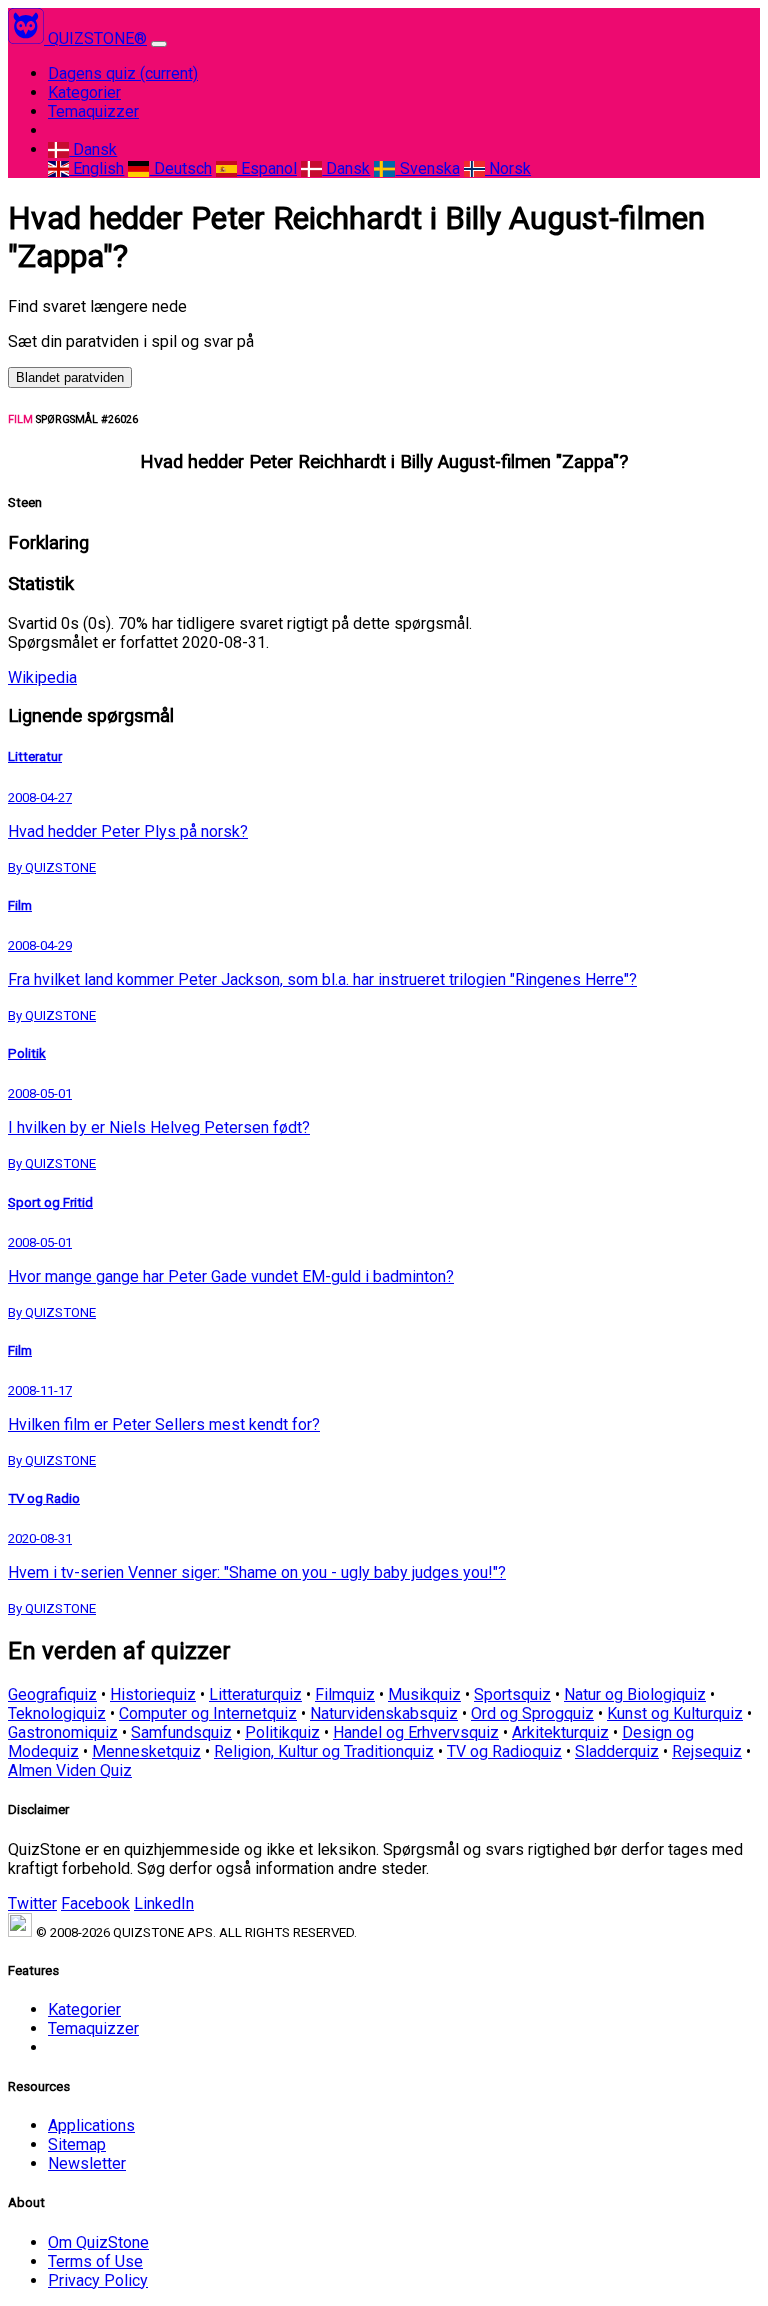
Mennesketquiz (146, 1751)
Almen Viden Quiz (70, 1770)
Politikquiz (282, 1732)
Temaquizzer (93, 111)
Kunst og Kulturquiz (675, 1713)
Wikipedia (42, 677)
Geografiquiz (52, 1694)
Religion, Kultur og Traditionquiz (324, 1751)
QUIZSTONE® (97, 38)
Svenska (427, 168)
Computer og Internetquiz (208, 1713)
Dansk (93, 149)
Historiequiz (153, 1694)
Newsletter (87, 2163)
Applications (91, 2125)
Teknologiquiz (57, 1713)
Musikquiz (424, 1694)
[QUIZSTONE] (28, 38)
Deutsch (180, 168)
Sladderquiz (617, 1751)
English (96, 168)
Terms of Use (95, 2261)
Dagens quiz (123, 73)
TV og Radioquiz (504, 1751)
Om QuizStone (98, 2242)
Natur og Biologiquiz (635, 1694)
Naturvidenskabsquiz (384, 1713)
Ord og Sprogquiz (532, 1713)
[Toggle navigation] (159, 44)
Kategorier (84, 92)
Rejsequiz (707, 1751)
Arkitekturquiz (560, 1732)
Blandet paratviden (70, 377)
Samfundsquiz (181, 1732)
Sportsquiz (512, 1694)
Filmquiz (345, 1694)
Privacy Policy (98, 2280)
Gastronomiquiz (63, 1732)
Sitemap (77, 2144)
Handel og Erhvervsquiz (416, 1732)
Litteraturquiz (255, 1694)
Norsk (508, 168)
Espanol (267, 168)
